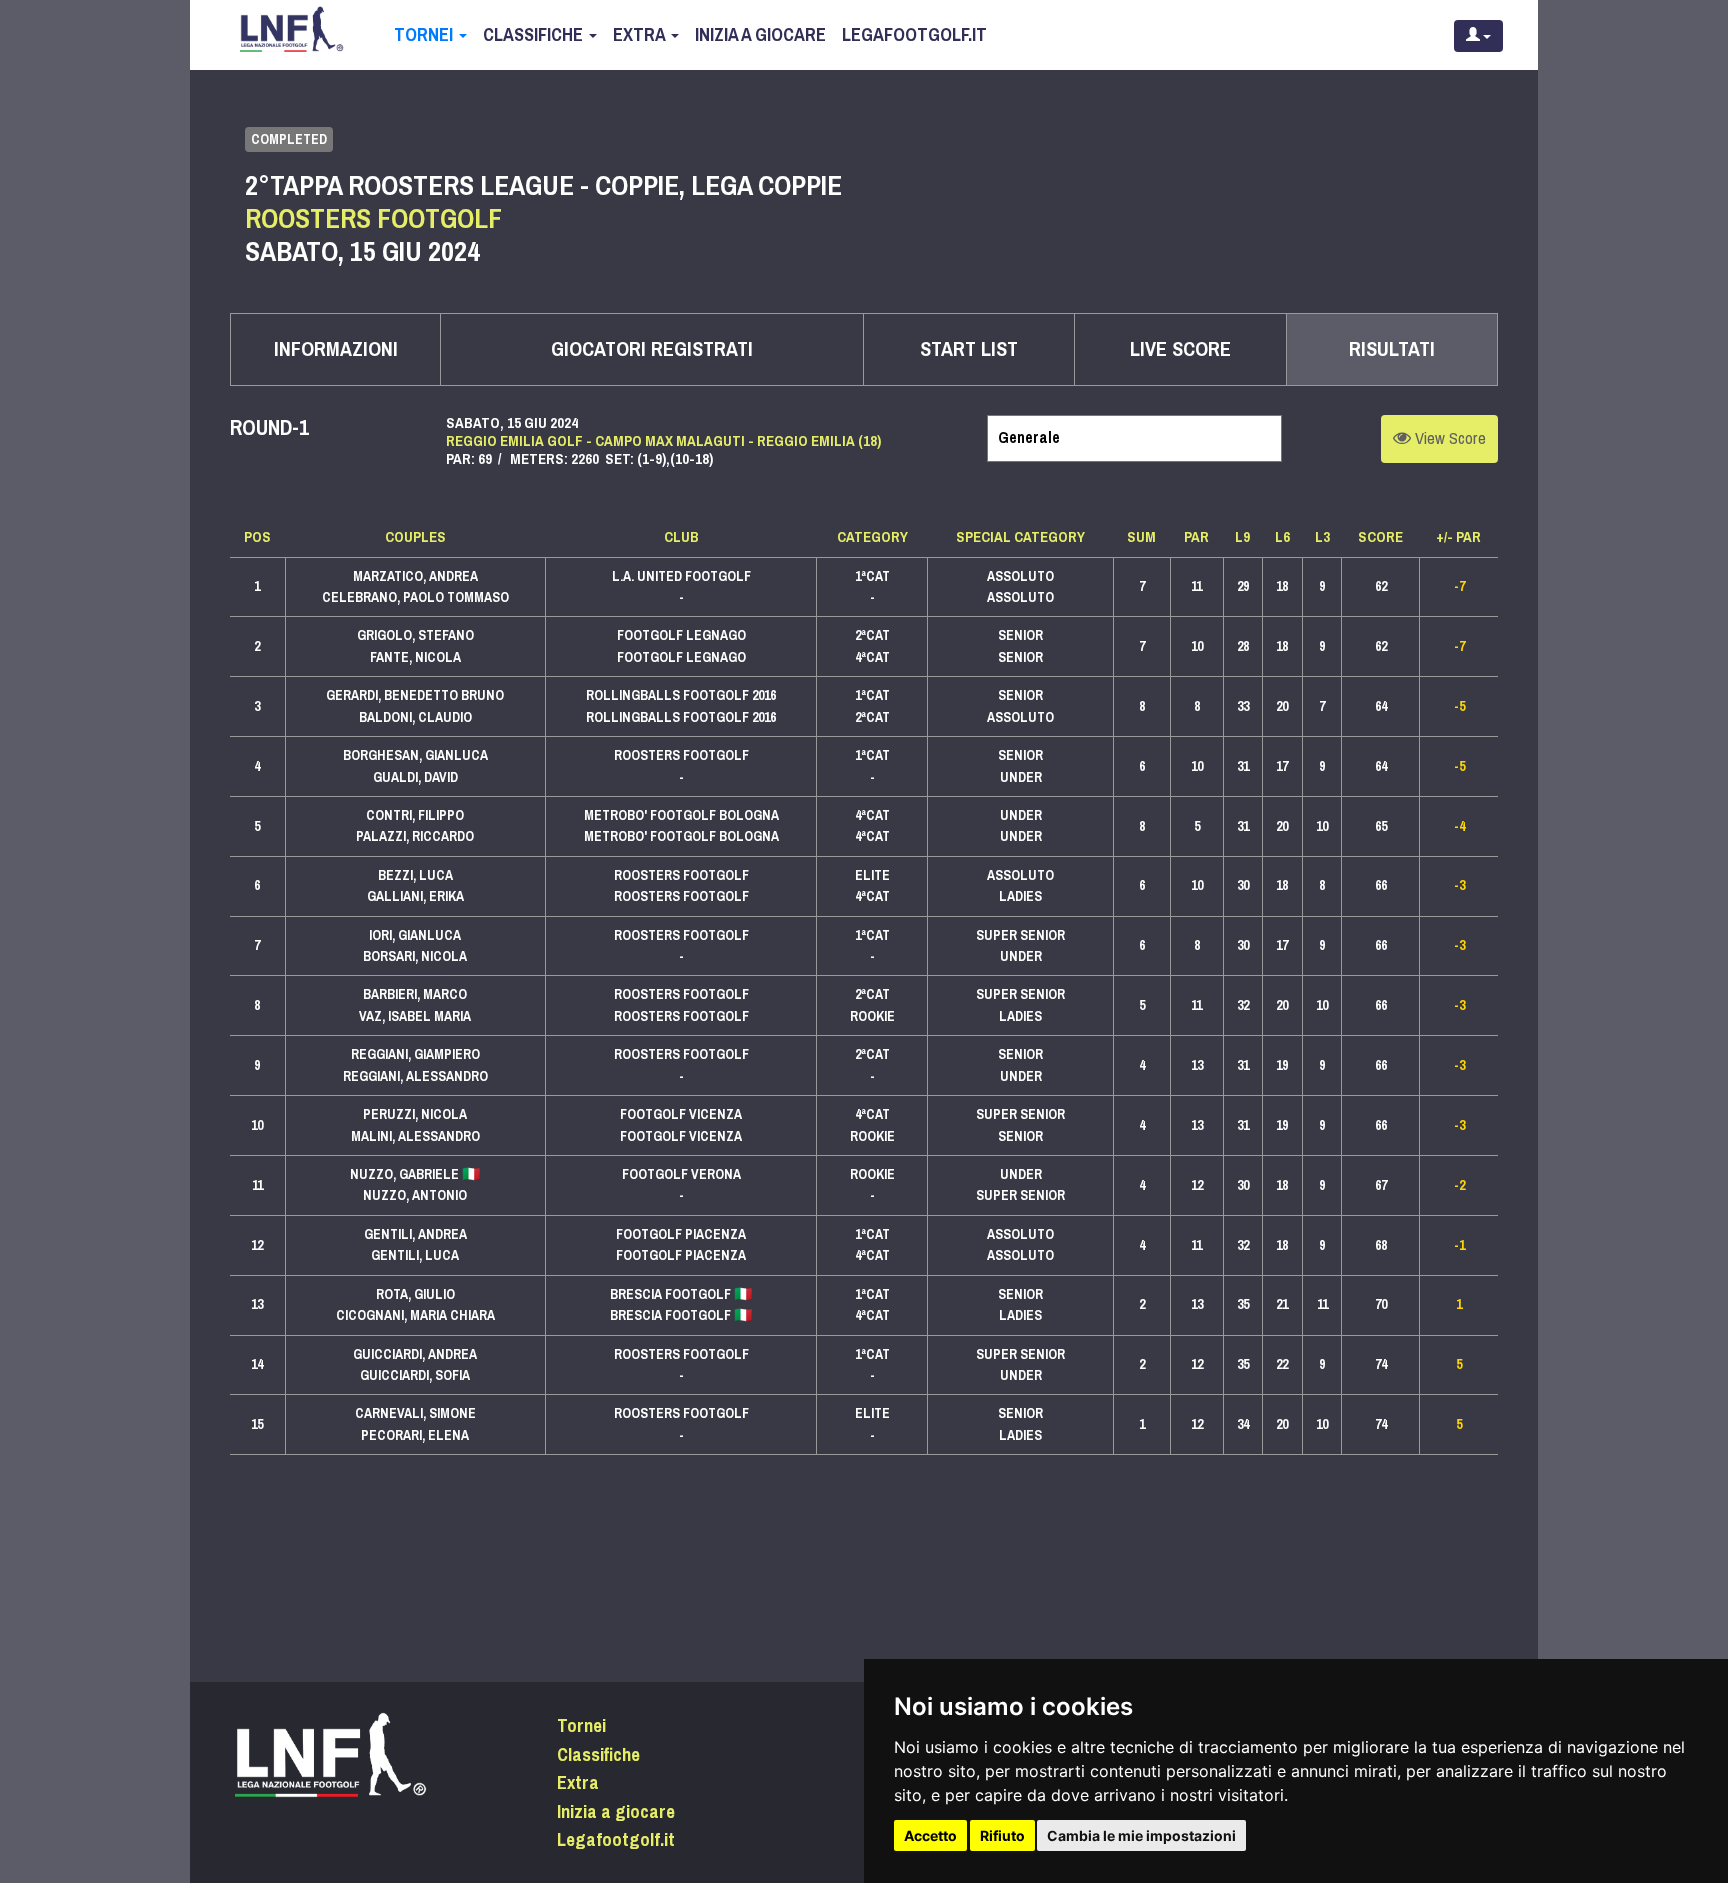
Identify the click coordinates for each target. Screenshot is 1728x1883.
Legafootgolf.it (914, 35)
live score (1180, 349)
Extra (641, 35)
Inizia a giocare (760, 35)
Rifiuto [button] (1002, 1835)
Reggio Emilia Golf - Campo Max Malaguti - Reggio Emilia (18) (663, 441)
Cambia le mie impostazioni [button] (1141, 1835)
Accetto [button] (930, 1835)
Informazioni (336, 349)
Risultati (1392, 349)
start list (969, 349)
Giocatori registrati (652, 349)
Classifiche (535, 35)
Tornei (425, 35)
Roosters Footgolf (373, 218)
